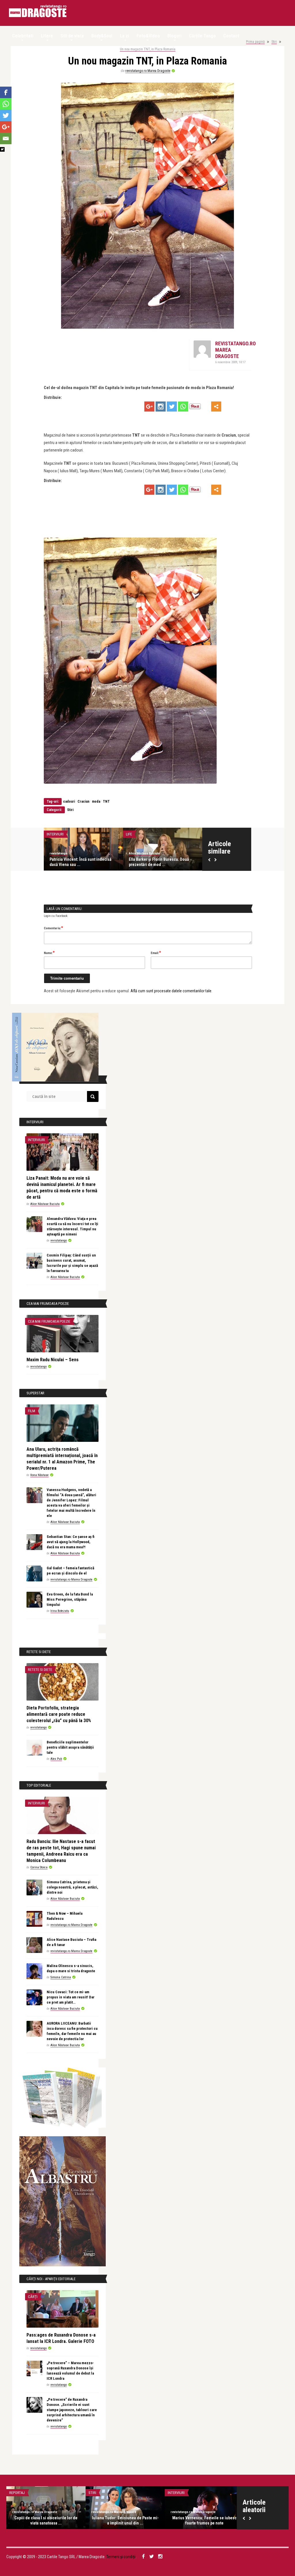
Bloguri (174, 36)
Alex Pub (56, 1759)
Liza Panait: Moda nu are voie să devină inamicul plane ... (128, 862)
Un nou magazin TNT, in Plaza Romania (148, 49)
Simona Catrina (61, 1977)
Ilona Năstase (39, 1475)
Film (32, 1411)
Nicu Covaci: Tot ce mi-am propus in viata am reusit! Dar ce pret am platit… (71, 1997)
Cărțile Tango (202, 36)
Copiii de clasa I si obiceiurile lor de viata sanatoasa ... (46, 2520)
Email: (156, 953)
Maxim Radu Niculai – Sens (53, 1360)
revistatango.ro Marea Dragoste (148, 71)
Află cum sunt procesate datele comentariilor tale (171, 991)
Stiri (274, 42)
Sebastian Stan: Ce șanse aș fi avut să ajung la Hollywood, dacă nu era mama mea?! (71, 1542)
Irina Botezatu (60, 1611)
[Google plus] (149, 407)
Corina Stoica (39, 1867)
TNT (106, 801)
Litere (47, 36)
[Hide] (2, 149)
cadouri (69, 801)
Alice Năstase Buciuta (115, 853)
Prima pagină (255, 42)
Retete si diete (40, 1670)
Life (179, 834)
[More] (216, 407)
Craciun (83, 801)
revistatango (188, 853)
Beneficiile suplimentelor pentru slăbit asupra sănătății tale (70, 1747)
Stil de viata (72, 36)
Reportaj (17, 2493)
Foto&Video (148, 36)
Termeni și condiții (121, 2557)
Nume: (49, 953)
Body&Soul (102, 36)
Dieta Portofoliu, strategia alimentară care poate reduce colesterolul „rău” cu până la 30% (59, 1714)
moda (96, 801)
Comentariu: (53, 928)
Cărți (33, 2297)
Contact (231, 36)
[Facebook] (6, 92)
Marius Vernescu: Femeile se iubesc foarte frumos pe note (204, 2520)
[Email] (6, 138)
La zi (124, 36)
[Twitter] (172, 407)
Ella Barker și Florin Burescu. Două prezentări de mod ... (51, 862)
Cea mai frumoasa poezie (49, 1321)
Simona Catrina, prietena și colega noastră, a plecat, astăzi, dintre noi (72, 1887)
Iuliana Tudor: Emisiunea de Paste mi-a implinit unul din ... (125, 2520)
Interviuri (106, 834)
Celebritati (23, 36)
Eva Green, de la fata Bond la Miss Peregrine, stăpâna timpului (70, 1599)
